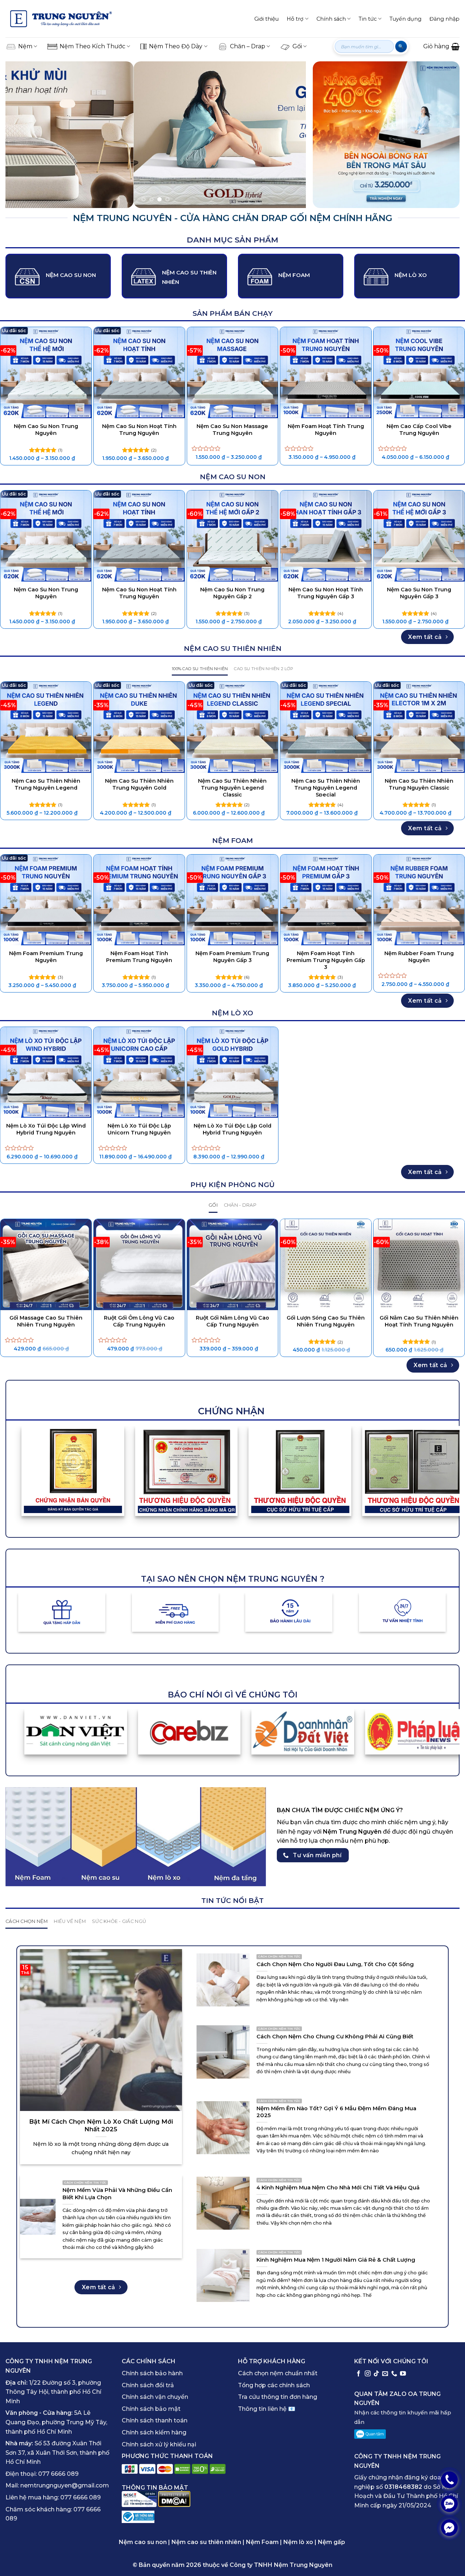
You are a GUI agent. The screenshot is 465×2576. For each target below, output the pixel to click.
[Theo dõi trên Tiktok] (376, 2374)
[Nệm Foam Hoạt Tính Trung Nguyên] (326, 373)
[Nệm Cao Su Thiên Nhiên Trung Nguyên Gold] (139, 727)
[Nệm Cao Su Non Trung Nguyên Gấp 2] (233, 536)
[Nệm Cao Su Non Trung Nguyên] (46, 373)
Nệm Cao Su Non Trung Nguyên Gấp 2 (232, 593)
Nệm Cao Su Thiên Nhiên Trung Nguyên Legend (46, 784)
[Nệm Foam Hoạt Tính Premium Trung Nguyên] (139, 900)
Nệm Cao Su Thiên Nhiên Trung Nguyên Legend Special (326, 788)
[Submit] (401, 46)
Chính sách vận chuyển (155, 2397)
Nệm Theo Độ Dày (176, 46)
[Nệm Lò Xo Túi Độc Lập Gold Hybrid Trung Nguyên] (233, 1073)
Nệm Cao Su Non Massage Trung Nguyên (232, 430)
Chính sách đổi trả (148, 2385)
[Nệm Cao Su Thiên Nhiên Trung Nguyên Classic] (419, 727)
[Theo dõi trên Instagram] (368, 2374)
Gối (297, 46)
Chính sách (331, 19)
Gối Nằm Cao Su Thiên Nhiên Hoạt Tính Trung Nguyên (419, 1321)
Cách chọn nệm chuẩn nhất (278, 2373)
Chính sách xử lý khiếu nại (159, 2444)
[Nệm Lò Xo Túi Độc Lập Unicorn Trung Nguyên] (139, 1073)
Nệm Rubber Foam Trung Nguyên (419, 957)
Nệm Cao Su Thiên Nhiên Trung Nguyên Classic (419, 784)
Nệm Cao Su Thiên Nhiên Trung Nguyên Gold (139, 784)
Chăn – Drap (248, 46)
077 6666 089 (58, 2474)
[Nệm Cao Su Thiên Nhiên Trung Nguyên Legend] (46, 727)
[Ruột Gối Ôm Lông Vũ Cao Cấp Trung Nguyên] (139, 1265)
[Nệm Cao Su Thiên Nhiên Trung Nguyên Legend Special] (326, 727)
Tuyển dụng (405, 19)
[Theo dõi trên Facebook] (359, 2374)
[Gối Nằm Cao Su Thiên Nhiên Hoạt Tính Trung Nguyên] (419, 1265)
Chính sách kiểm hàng (154, 2432)
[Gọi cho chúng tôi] (394, 2374)
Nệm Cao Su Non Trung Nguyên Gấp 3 (419, 593)
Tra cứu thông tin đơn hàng (278, 2397)
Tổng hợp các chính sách (274, 2385)
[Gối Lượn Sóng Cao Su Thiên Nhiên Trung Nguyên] (326, 1265)
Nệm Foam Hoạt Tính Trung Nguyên (326, 430)
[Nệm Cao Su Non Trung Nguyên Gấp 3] (419, 536)
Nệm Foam (262, 2542)
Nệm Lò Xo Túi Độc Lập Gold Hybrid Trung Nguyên (232, 1129)
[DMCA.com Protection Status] (174, 2499)
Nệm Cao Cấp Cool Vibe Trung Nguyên (419, 430)
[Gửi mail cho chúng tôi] (385, 2374)
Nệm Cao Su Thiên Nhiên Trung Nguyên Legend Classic (232, 788)
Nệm (25, 46)
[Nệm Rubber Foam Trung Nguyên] (419, 900)
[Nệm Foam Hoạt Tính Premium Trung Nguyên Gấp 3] (326, 900)
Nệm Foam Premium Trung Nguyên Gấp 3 (232, 957)
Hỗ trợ (295, 19)
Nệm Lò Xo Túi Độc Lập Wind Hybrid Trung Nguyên (46, 1129)
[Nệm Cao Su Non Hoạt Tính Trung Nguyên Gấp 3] (326, 536)
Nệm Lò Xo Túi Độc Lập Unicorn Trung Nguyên (139, 1129)
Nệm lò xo (298, 2542)
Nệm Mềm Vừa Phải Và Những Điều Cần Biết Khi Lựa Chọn (117, 2194)
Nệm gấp (331, 2542)
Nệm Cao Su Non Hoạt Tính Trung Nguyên (139, 430)
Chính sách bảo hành (152, 2373)
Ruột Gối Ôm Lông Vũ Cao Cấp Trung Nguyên (139, 1321)
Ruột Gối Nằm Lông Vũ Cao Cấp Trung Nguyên (232, 1321)
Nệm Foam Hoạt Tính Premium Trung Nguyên (139, 957)
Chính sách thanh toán (155, 2421)
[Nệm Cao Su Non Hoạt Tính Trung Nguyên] (139, 373)
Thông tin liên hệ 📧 (267, 2409)
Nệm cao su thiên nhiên (206, 2542)
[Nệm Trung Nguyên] (61, 19)
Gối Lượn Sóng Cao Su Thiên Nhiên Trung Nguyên (326, 1321)
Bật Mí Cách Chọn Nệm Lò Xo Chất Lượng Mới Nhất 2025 (101, 2125)
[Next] (291, 135)
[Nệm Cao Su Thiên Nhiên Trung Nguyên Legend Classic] (233, 727)
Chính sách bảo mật (151, 2409)
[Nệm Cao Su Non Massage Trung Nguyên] (233, 373)
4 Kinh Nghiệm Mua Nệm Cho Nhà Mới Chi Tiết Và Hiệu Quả (338, 2188)
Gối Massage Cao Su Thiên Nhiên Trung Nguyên (46, 1321)
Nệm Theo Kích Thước (92, 46)
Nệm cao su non (143, 2542)
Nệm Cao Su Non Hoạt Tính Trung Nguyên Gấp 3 (326, 593)
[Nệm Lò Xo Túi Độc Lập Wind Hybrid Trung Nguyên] (46, 1073)
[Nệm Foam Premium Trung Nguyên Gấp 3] (233, 900)
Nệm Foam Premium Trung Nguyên (46, 957)
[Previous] (21, 135)
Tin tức (368, 19)
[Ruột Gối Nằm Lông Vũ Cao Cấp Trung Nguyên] (233, 1265)
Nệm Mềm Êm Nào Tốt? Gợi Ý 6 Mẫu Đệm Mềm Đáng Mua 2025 (336, 2112)
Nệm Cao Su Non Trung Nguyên (46, 430)
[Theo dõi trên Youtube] (403, 2374)
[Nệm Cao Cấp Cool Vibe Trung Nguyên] (419, 373)
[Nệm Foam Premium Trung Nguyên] (46, 900)
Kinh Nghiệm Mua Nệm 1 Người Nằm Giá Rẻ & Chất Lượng (336, 2260)
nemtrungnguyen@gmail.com (65, 2486)
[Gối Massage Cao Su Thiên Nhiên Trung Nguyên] (46, 1265)
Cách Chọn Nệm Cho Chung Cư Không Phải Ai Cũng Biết (335, 2037)
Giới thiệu (266, 19)
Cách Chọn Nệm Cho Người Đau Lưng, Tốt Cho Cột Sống (335, 1964)
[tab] (200, 669)
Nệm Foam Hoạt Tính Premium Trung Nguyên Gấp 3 (326, 960)
